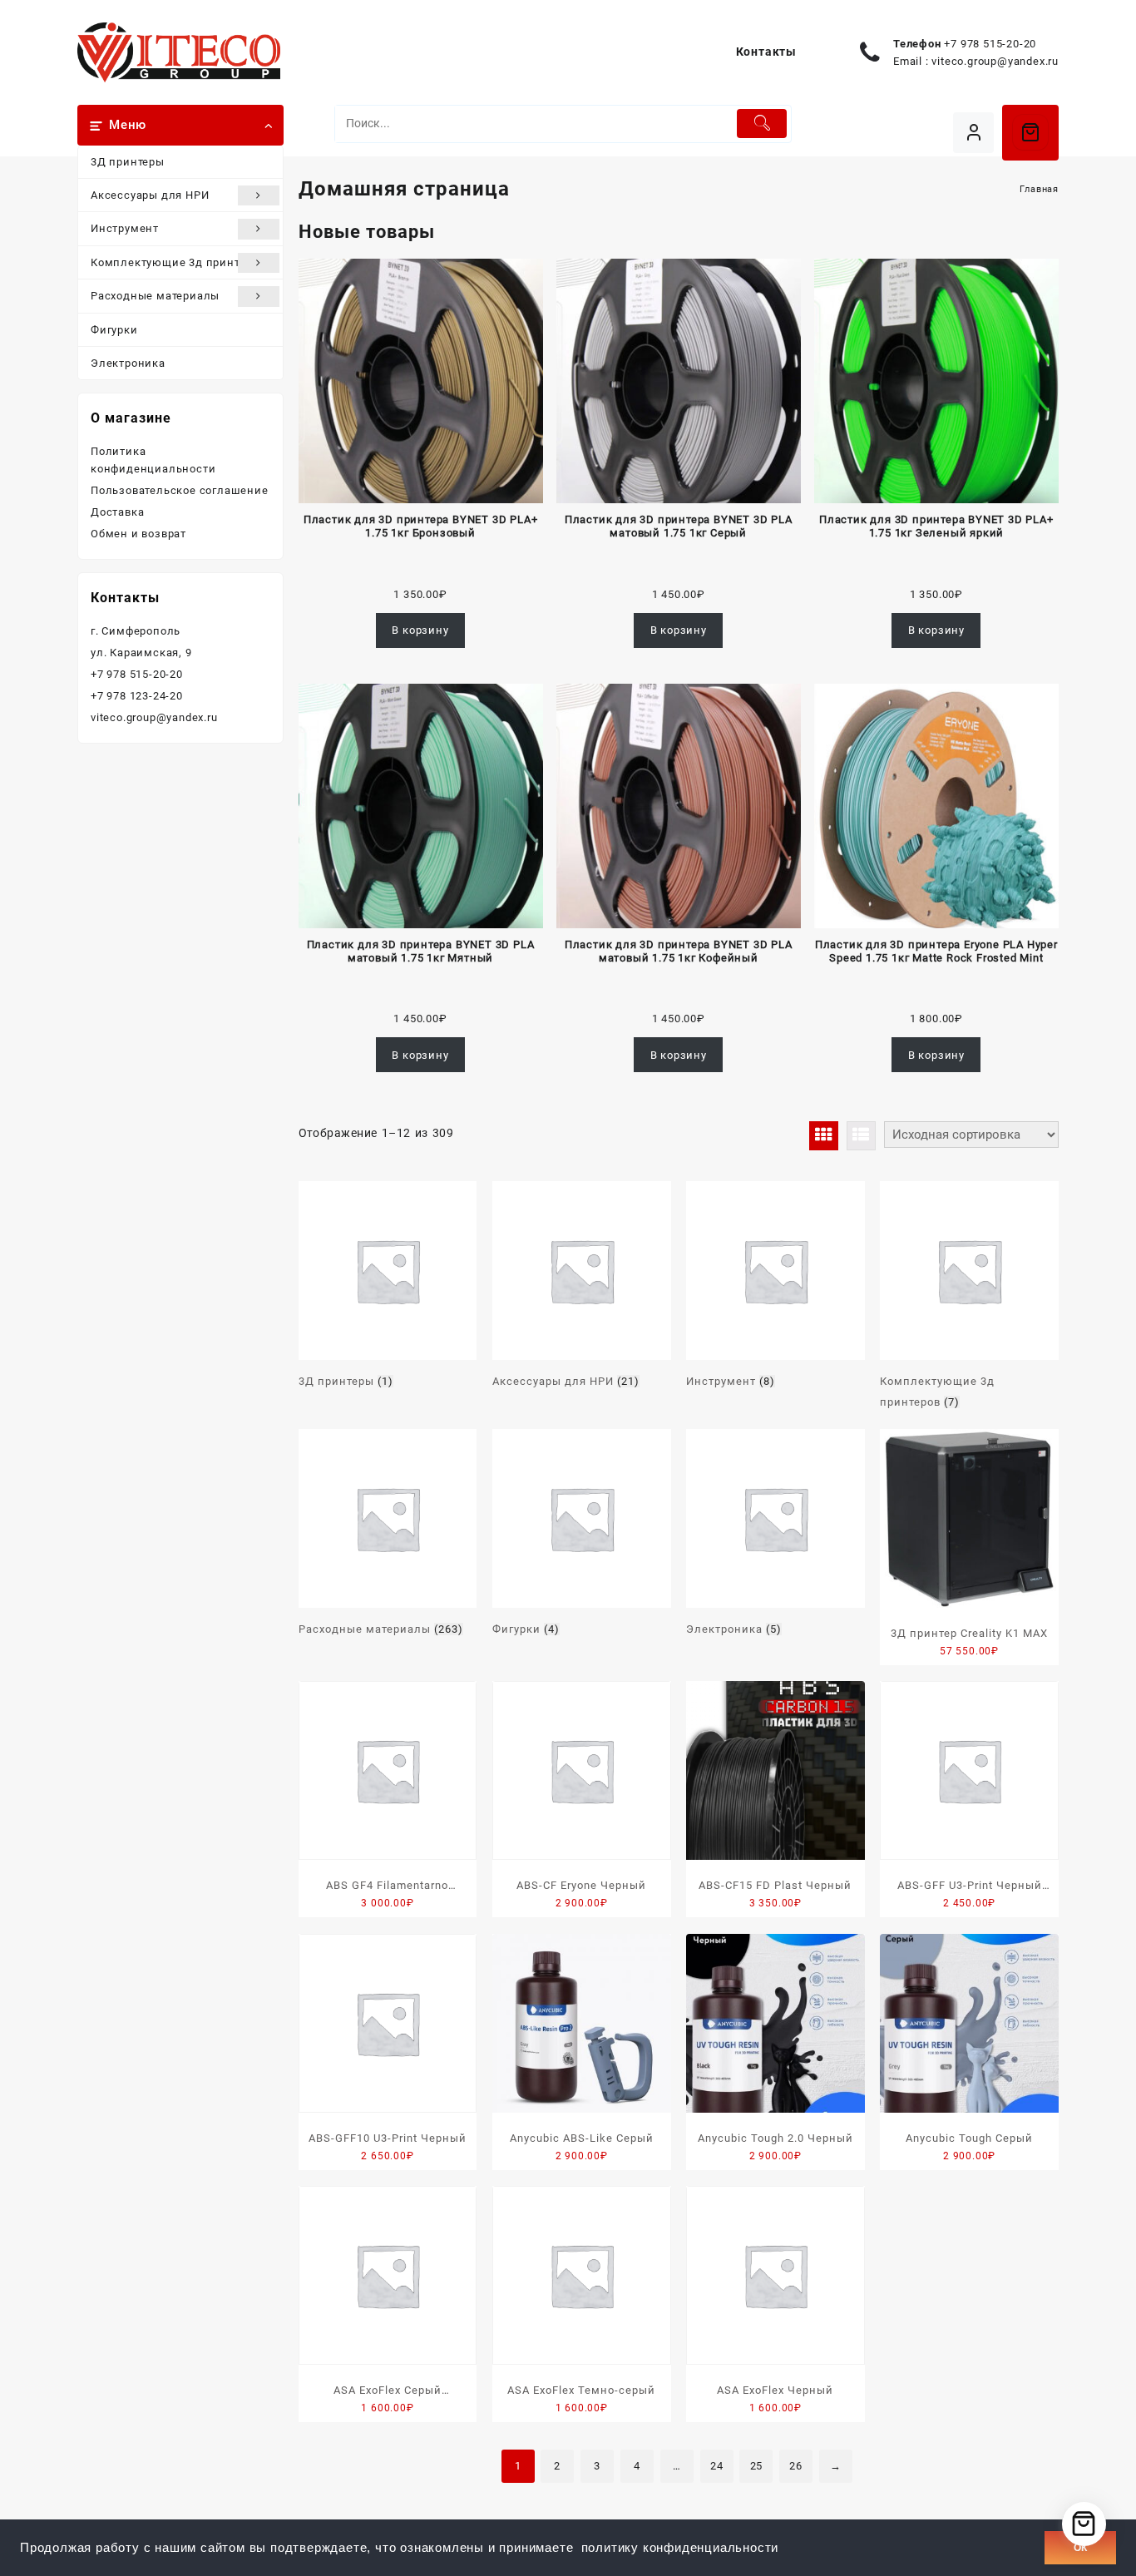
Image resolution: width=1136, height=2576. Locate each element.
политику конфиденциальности (680, 2548)
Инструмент (125, 228)
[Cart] (1030, 132)
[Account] (973, 133)
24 (717, 2466)
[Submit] (762, 124)
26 (796, 2466)
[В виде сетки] (824, 1136)
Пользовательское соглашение (180, 490)
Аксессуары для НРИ (150, 195)
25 (757, 2466)
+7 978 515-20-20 (990, 44)
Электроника (128, 363)
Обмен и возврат (138, 534)
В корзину (420, 630)
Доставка (117, 512)
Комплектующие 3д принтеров (178, 262)
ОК (1080, 2548)
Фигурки (114, 330)
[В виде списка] (861, 1136)
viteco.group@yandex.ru (995, 61)
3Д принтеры (128, 162)
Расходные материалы (155, 296)
